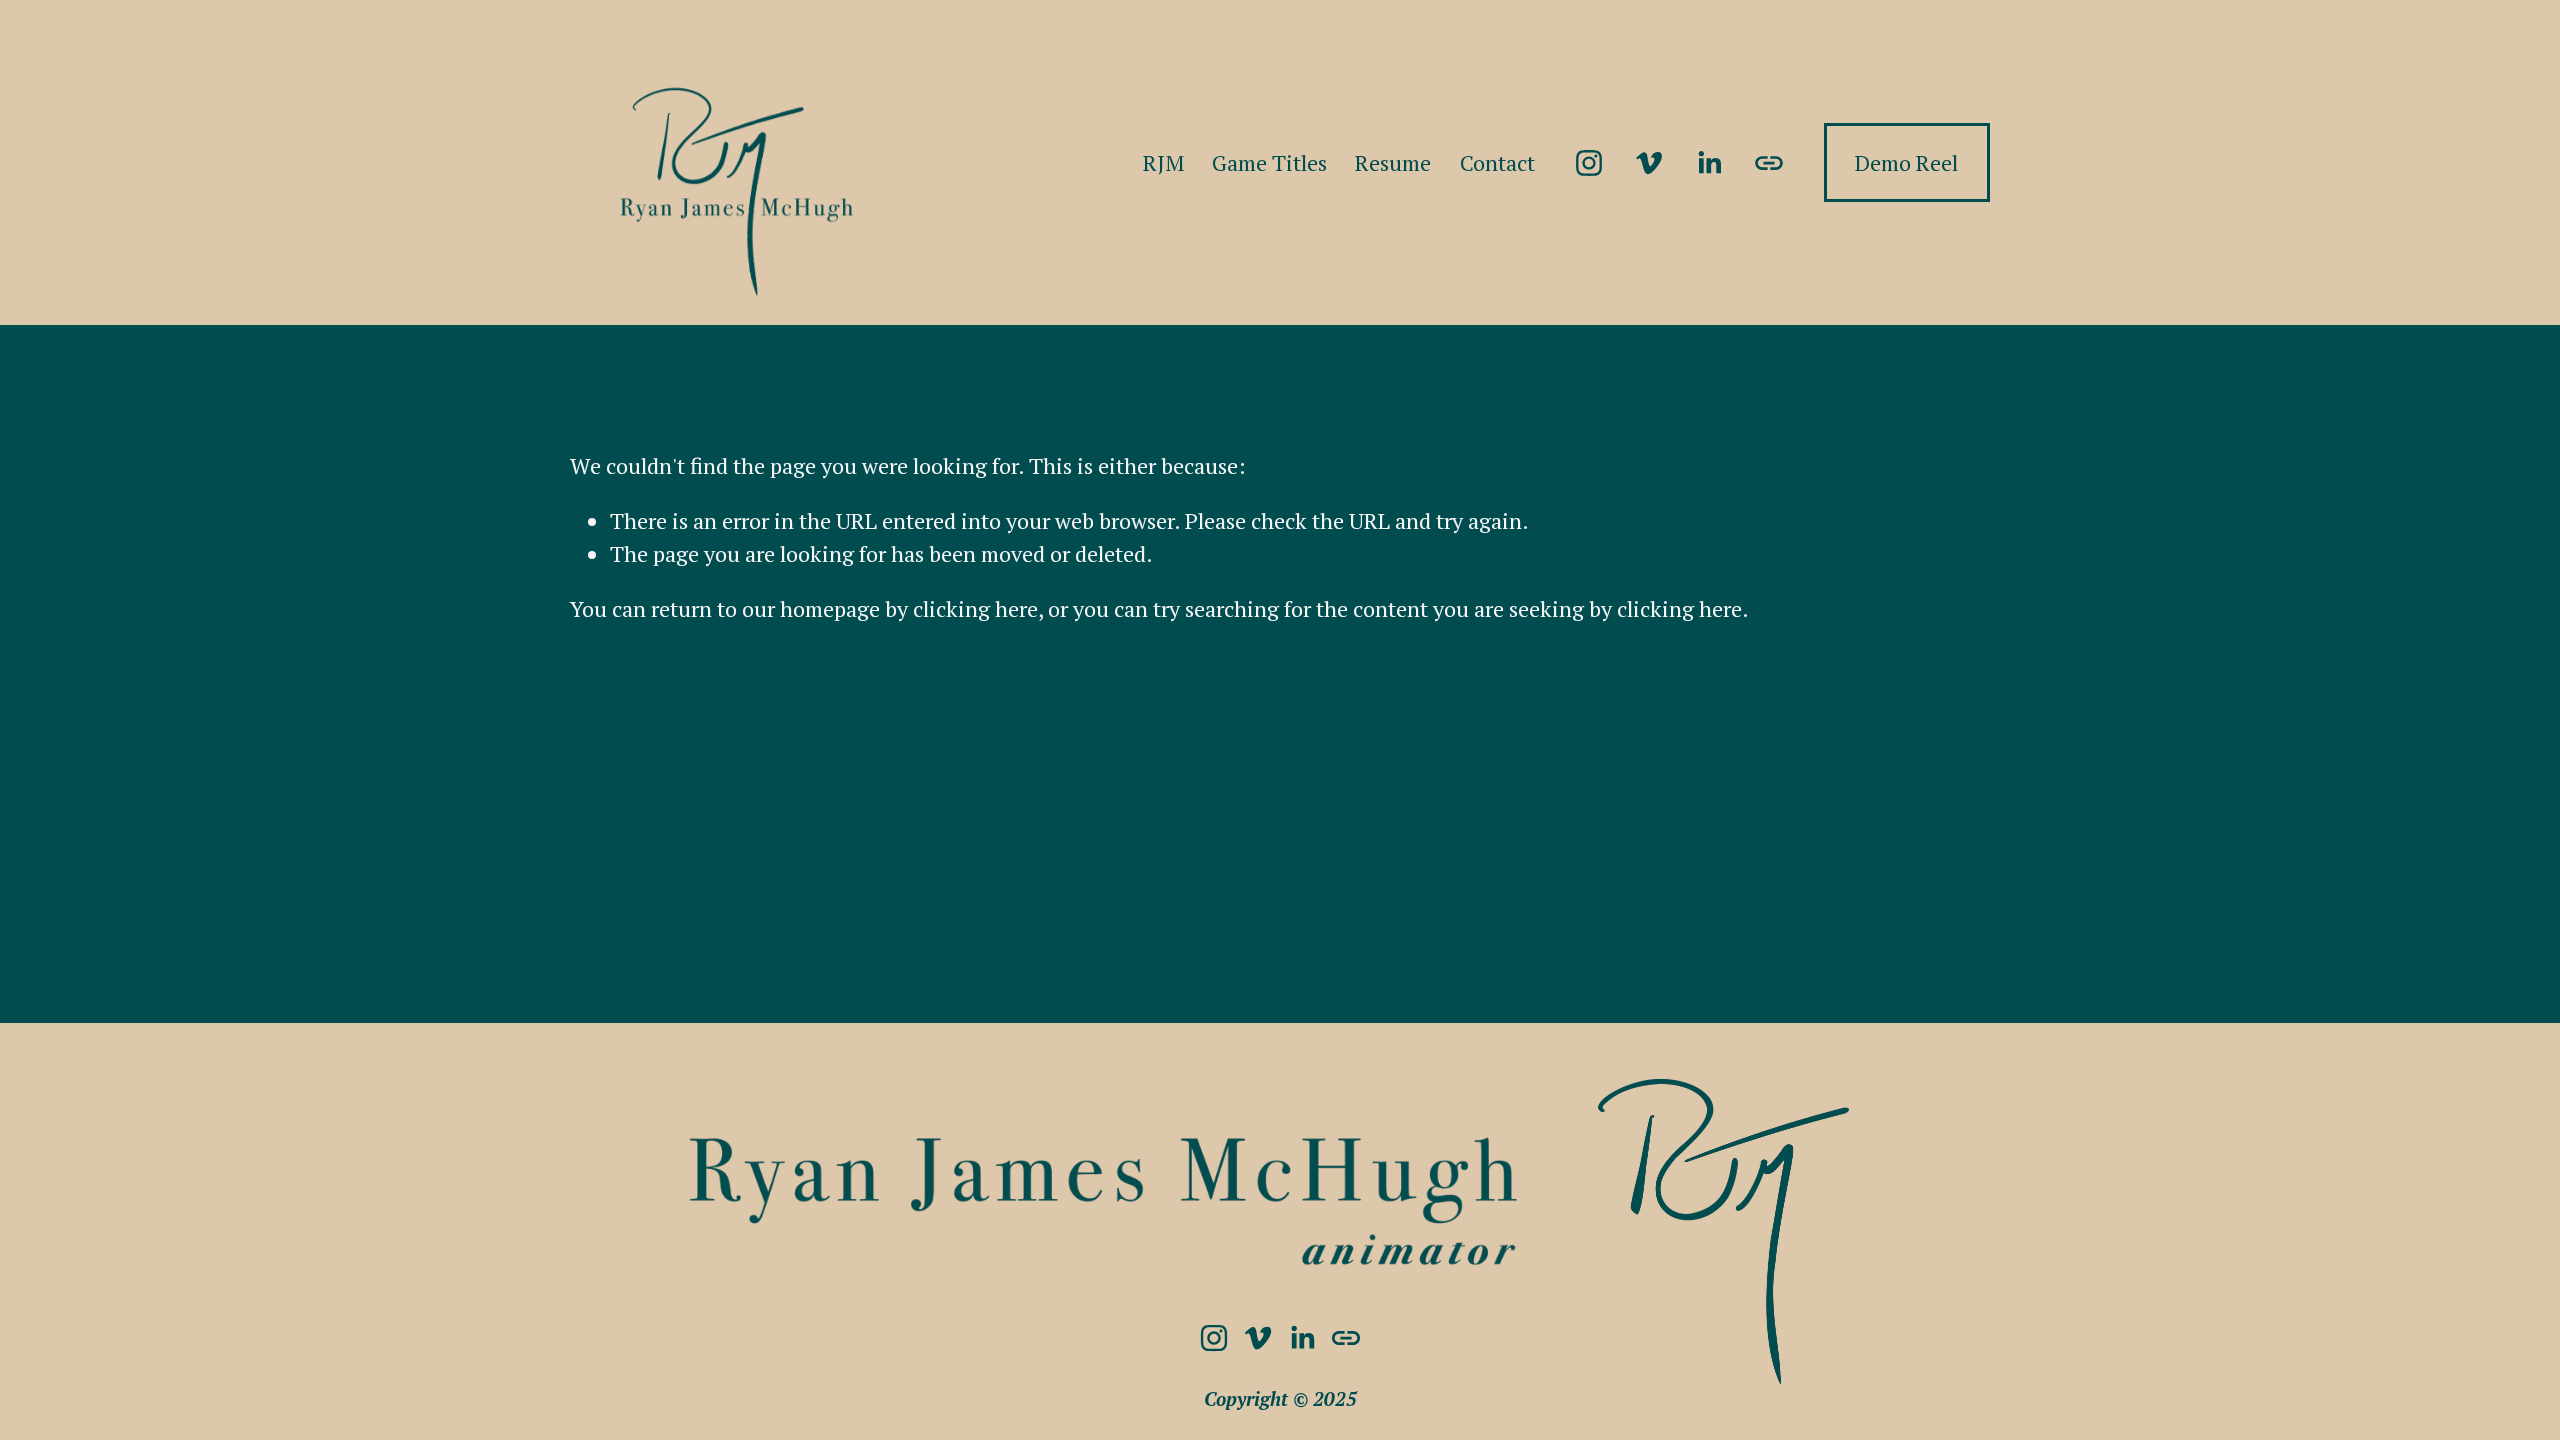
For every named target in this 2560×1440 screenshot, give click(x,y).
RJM (1163, 162)
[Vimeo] (1649, 163)
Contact (1497, 162)
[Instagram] (1589, 163)
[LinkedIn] (1709, 163)
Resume (1393, 162)
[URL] (1769, 163)
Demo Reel (1906, 162)
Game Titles (1269, 162)
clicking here (975, 608)
